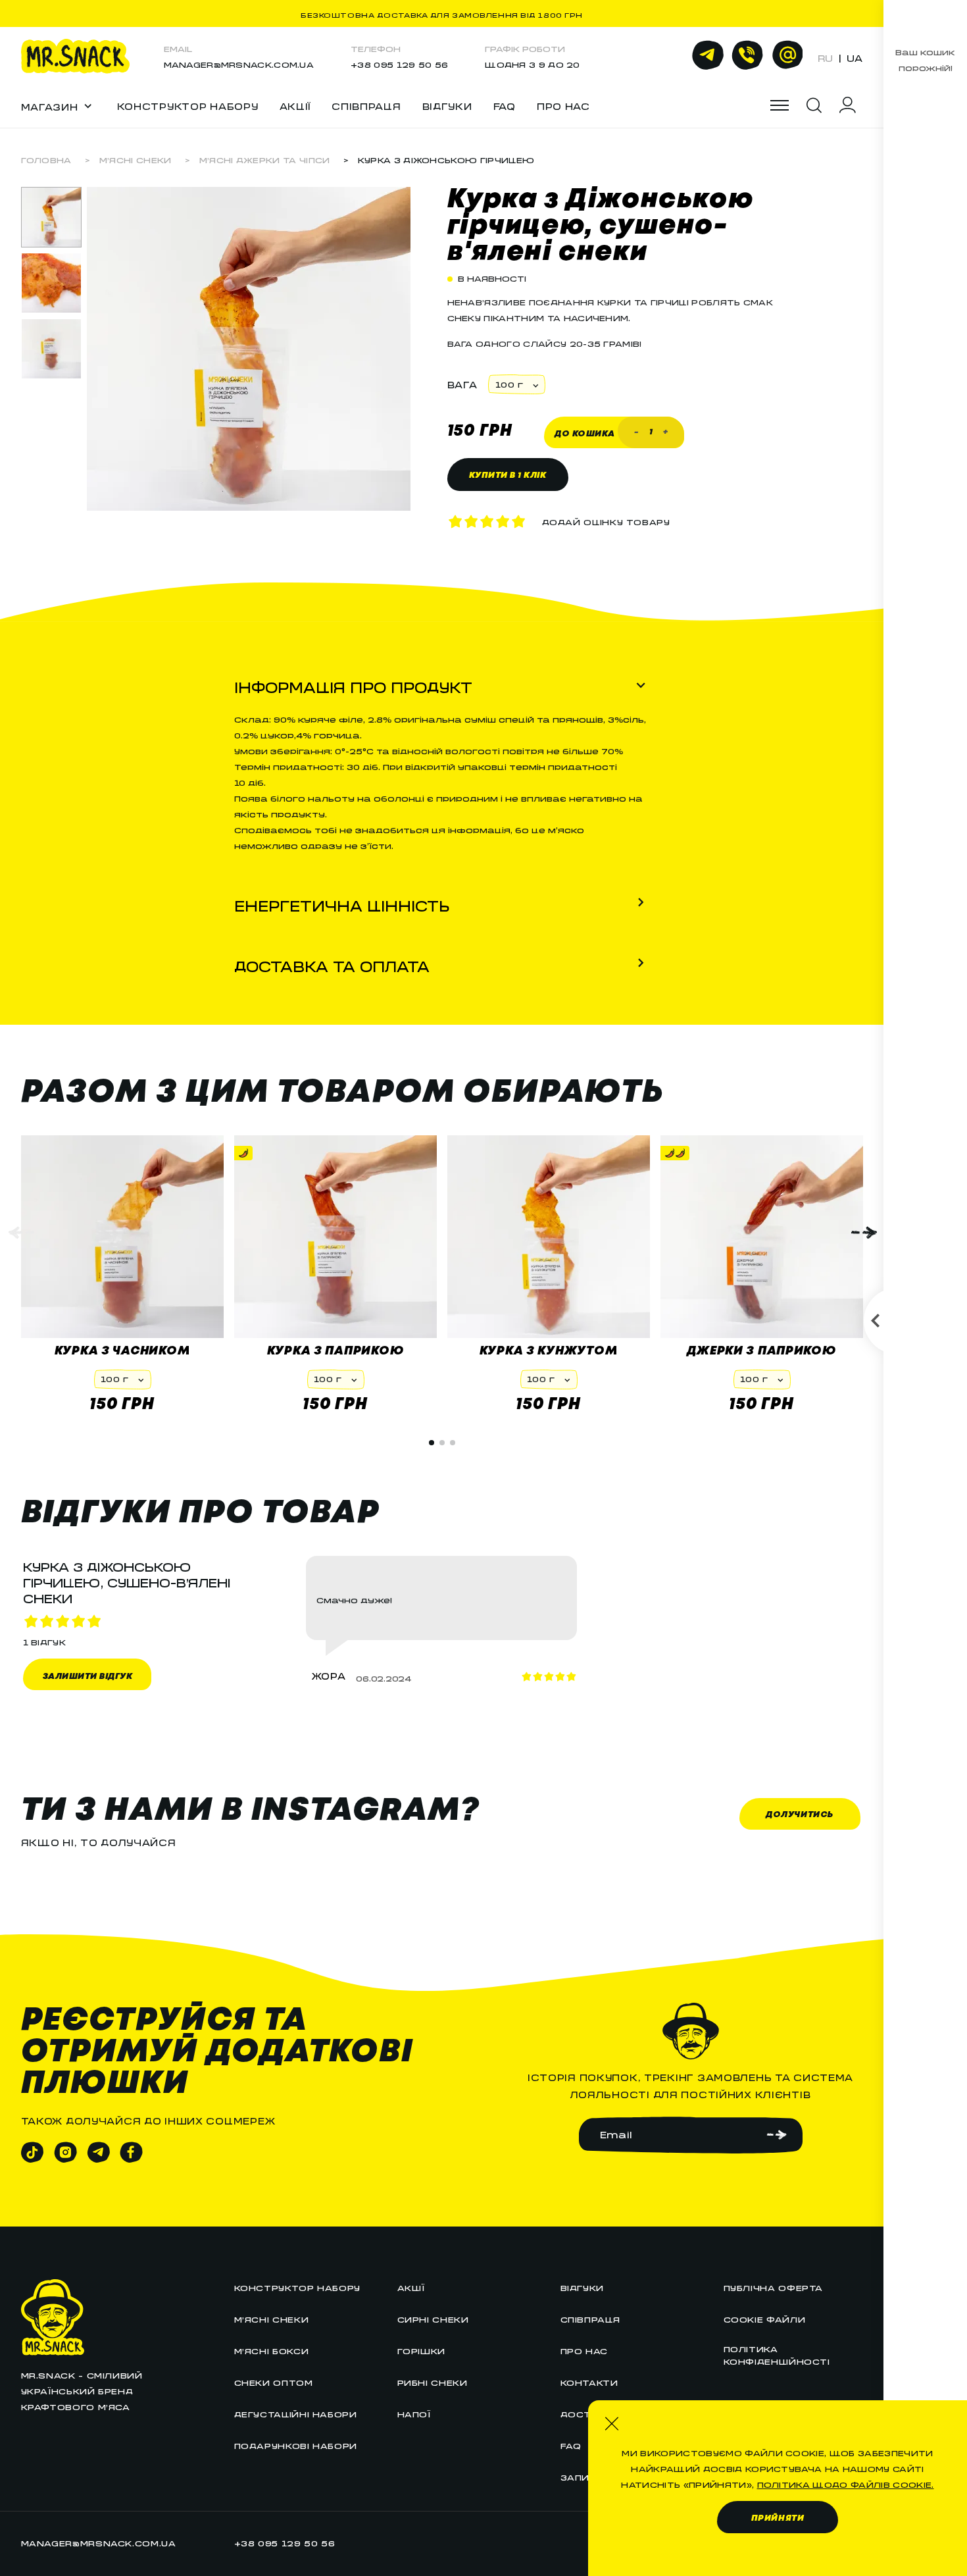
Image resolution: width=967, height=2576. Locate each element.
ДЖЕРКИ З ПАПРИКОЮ (761, 1351)
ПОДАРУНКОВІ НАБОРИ (296, 2444)
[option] (51, 217)
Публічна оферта (774, 2286)
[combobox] (516, 384)
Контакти (589, 2381)
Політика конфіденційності (777, 2354)
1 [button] (432, 1443)
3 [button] (453, 1443)
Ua (855, 56)
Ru (825, 56)
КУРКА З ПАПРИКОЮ (335, 1351)
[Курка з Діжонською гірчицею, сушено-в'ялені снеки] (249, 505)
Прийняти (778, 2518)
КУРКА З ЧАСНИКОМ (122, 1351)
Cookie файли (765, 2318)
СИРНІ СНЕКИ (433, 2318)
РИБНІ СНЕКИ (433, 2381)
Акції (295, 104)
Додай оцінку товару (606, 520)
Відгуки (447, 104)
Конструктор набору (188, 104)
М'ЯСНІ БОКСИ (272, 2349)
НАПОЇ (414, 2412)
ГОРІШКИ (421, 2349)
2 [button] (442, 1443)
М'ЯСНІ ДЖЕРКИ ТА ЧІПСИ (265, 158)
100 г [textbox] (509, 383)
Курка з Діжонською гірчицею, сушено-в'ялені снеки (601, 226)
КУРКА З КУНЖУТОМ (549, 1351)
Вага (462, 382)
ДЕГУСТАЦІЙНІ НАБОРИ (296, 2412)
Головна (46, 158)
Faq (571, 2444)
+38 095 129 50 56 (399, 63)
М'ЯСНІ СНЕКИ (136, 158)
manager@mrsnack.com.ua (239, 63)
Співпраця (366, 104)
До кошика (585, 434)
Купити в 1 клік (508, 476)
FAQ (505, 104)
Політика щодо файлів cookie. (846, 2483)
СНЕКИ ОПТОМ (274, 2381)
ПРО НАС (563, 104)
